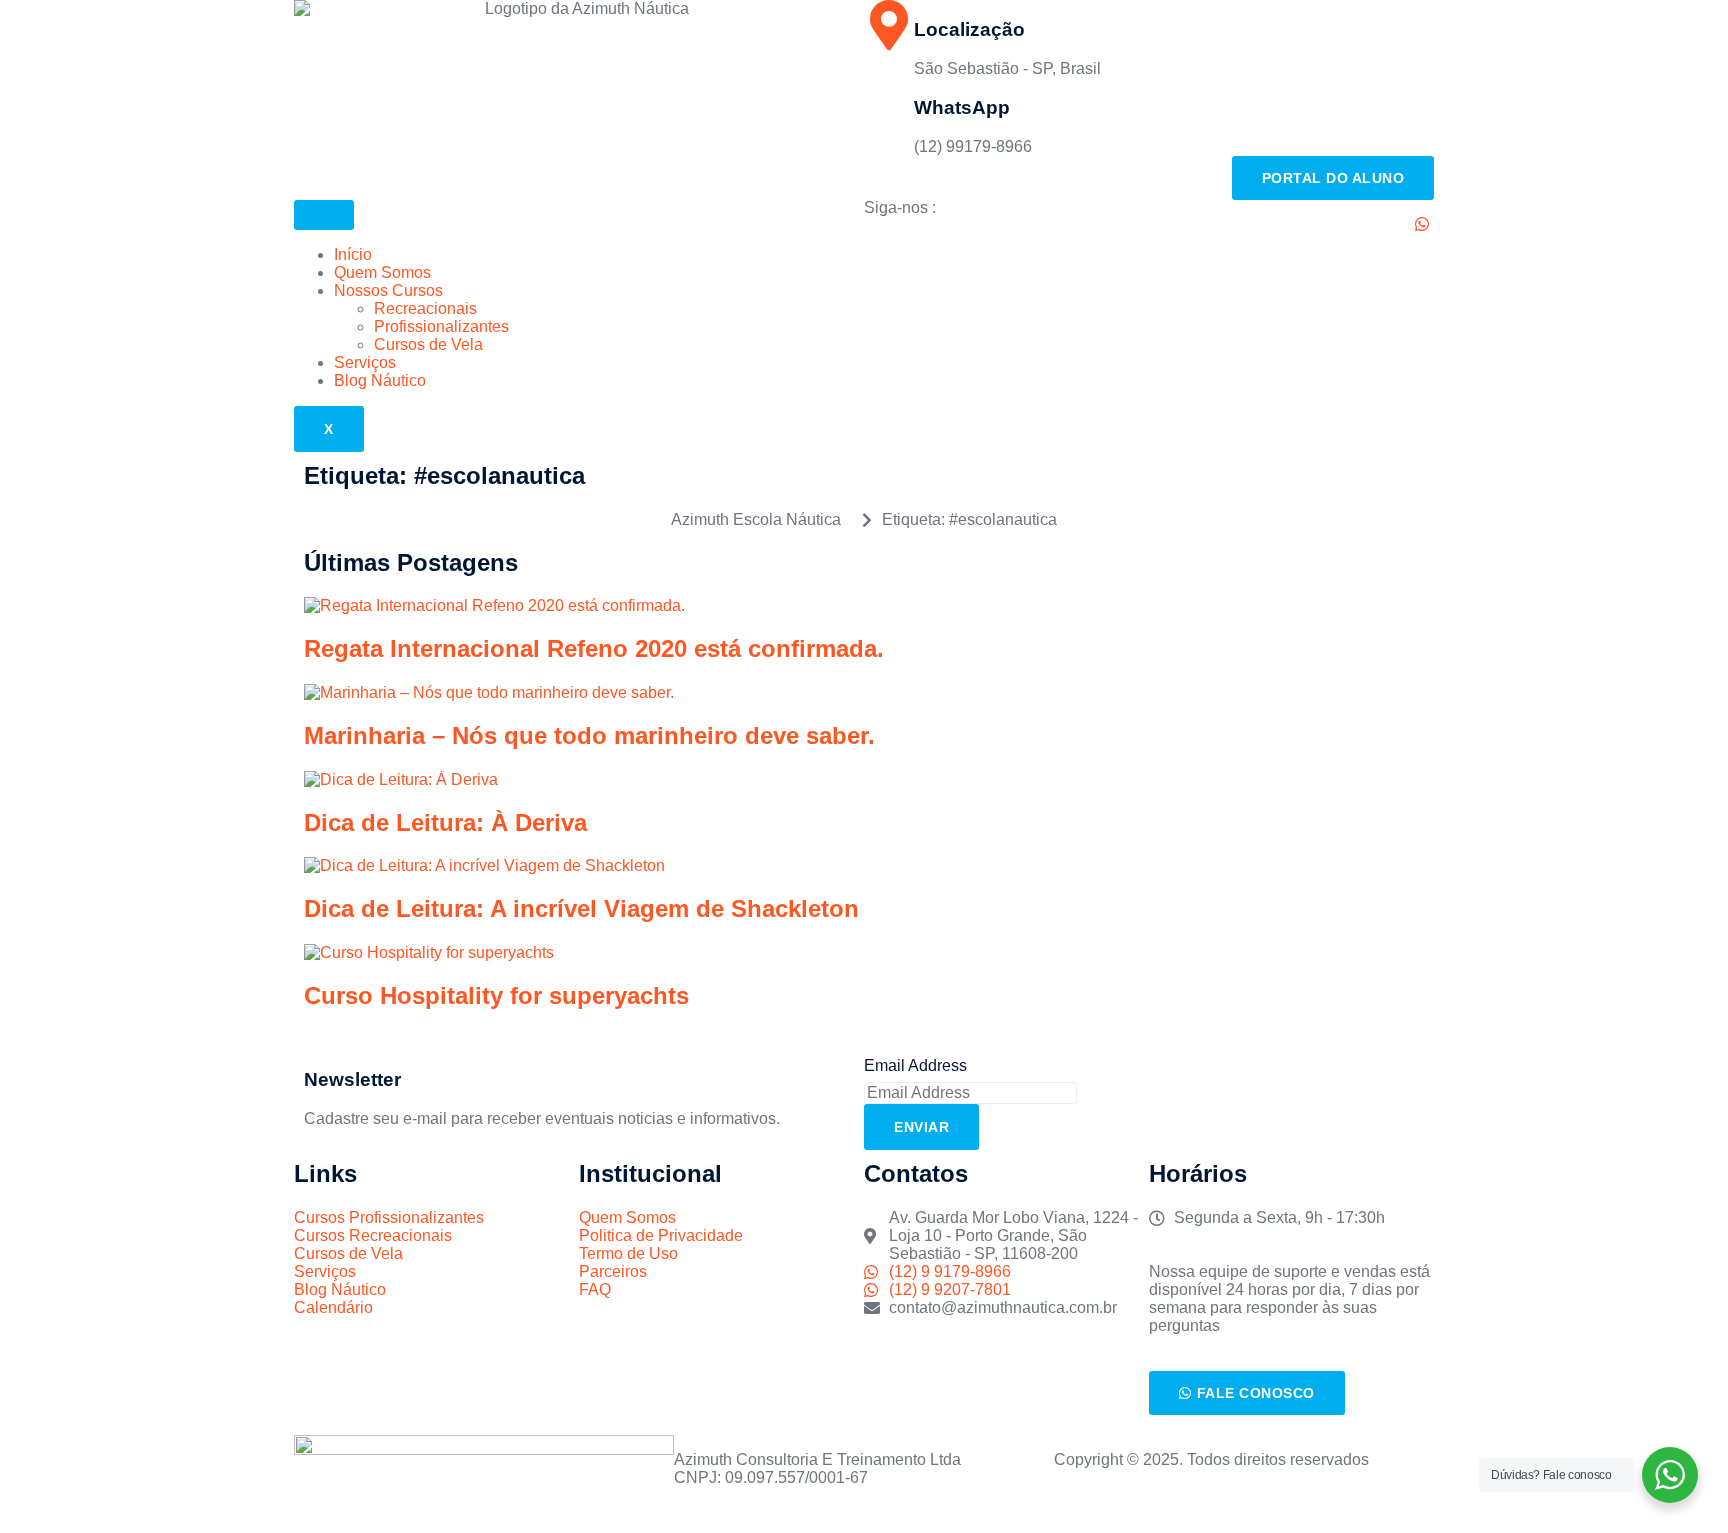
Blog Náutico (380, 380)
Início (353, 254)
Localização (969, 29)
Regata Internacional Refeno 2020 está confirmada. (594, 648)
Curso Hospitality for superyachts (496, 995)
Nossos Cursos (388, 290)
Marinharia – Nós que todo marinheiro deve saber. (589, 735)
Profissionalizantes (441, 326)
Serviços (365, 362)
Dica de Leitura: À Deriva (445, 822)
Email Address (915, 1065)
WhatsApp (962, 107)
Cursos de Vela (428, 344)
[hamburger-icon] (324, 215)
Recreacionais (425, 308)
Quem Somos (382, 272)
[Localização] (889, 25)
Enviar (921, 1127)
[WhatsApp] (889, 103)
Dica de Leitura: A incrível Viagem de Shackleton (581, 908)
